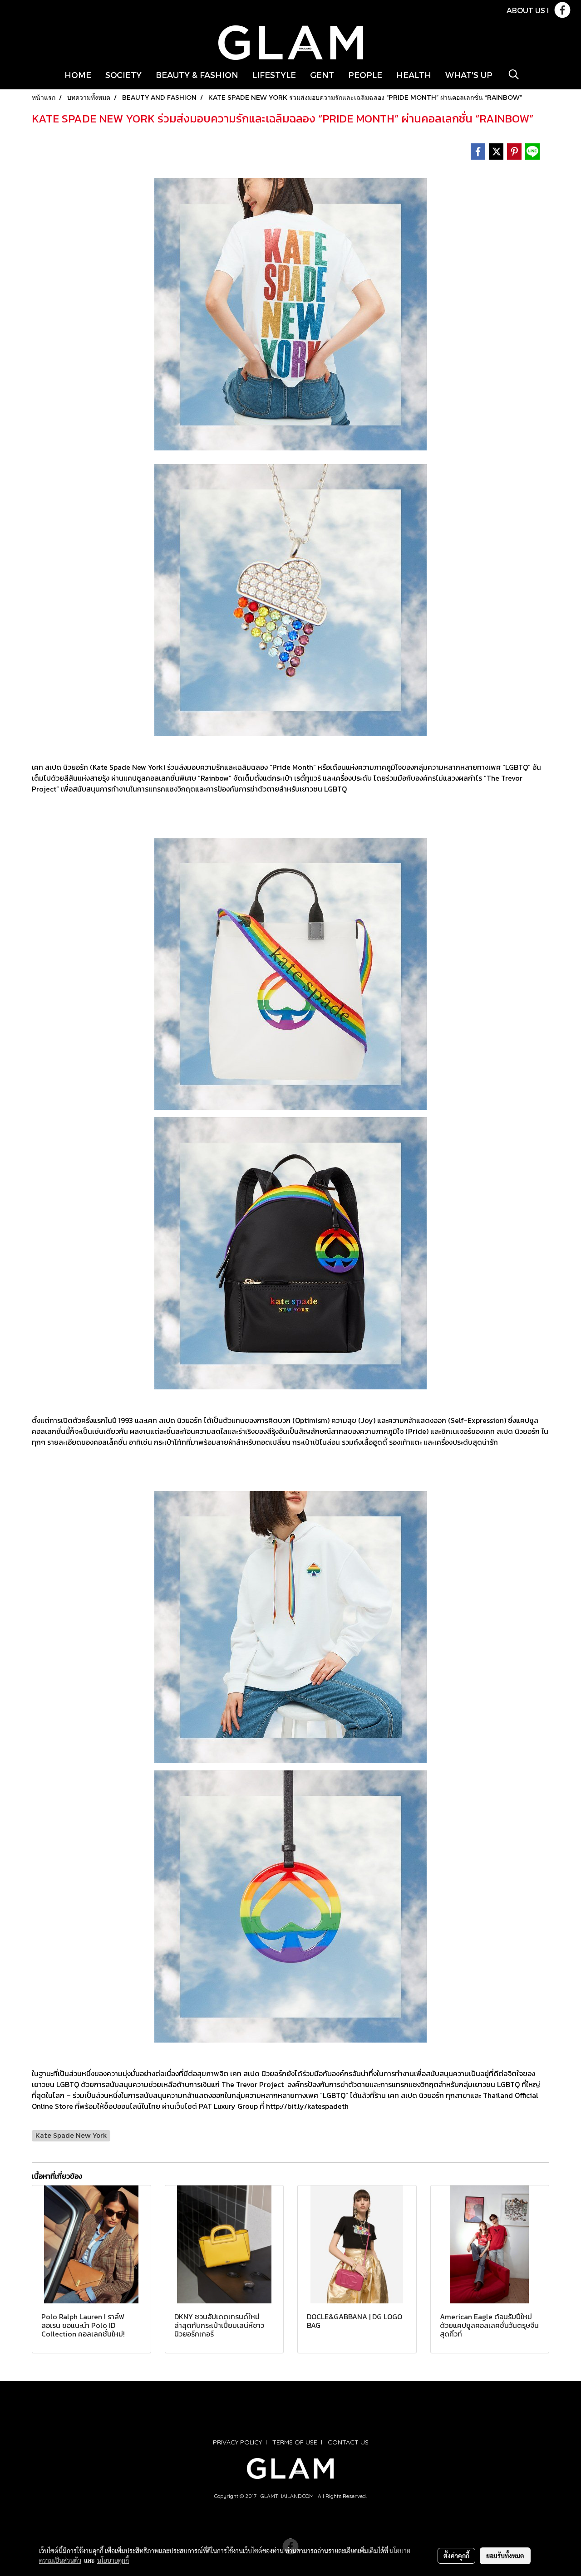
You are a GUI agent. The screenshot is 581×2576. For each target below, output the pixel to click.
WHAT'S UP (469, 75)
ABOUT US (526, 10)
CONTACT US (348, 2442)
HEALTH (414, 75)
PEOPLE (365, 75)
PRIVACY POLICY (237, 2442)
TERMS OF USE (295, 2442)
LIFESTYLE (274, 75)
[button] (514, 74)
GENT (322, 75)
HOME (78, 75)
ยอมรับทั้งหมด (505, 2556)
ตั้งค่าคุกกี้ (456, 2556)
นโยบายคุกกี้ (113, 2560)
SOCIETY (123, 75)
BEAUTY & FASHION (197, 75)
